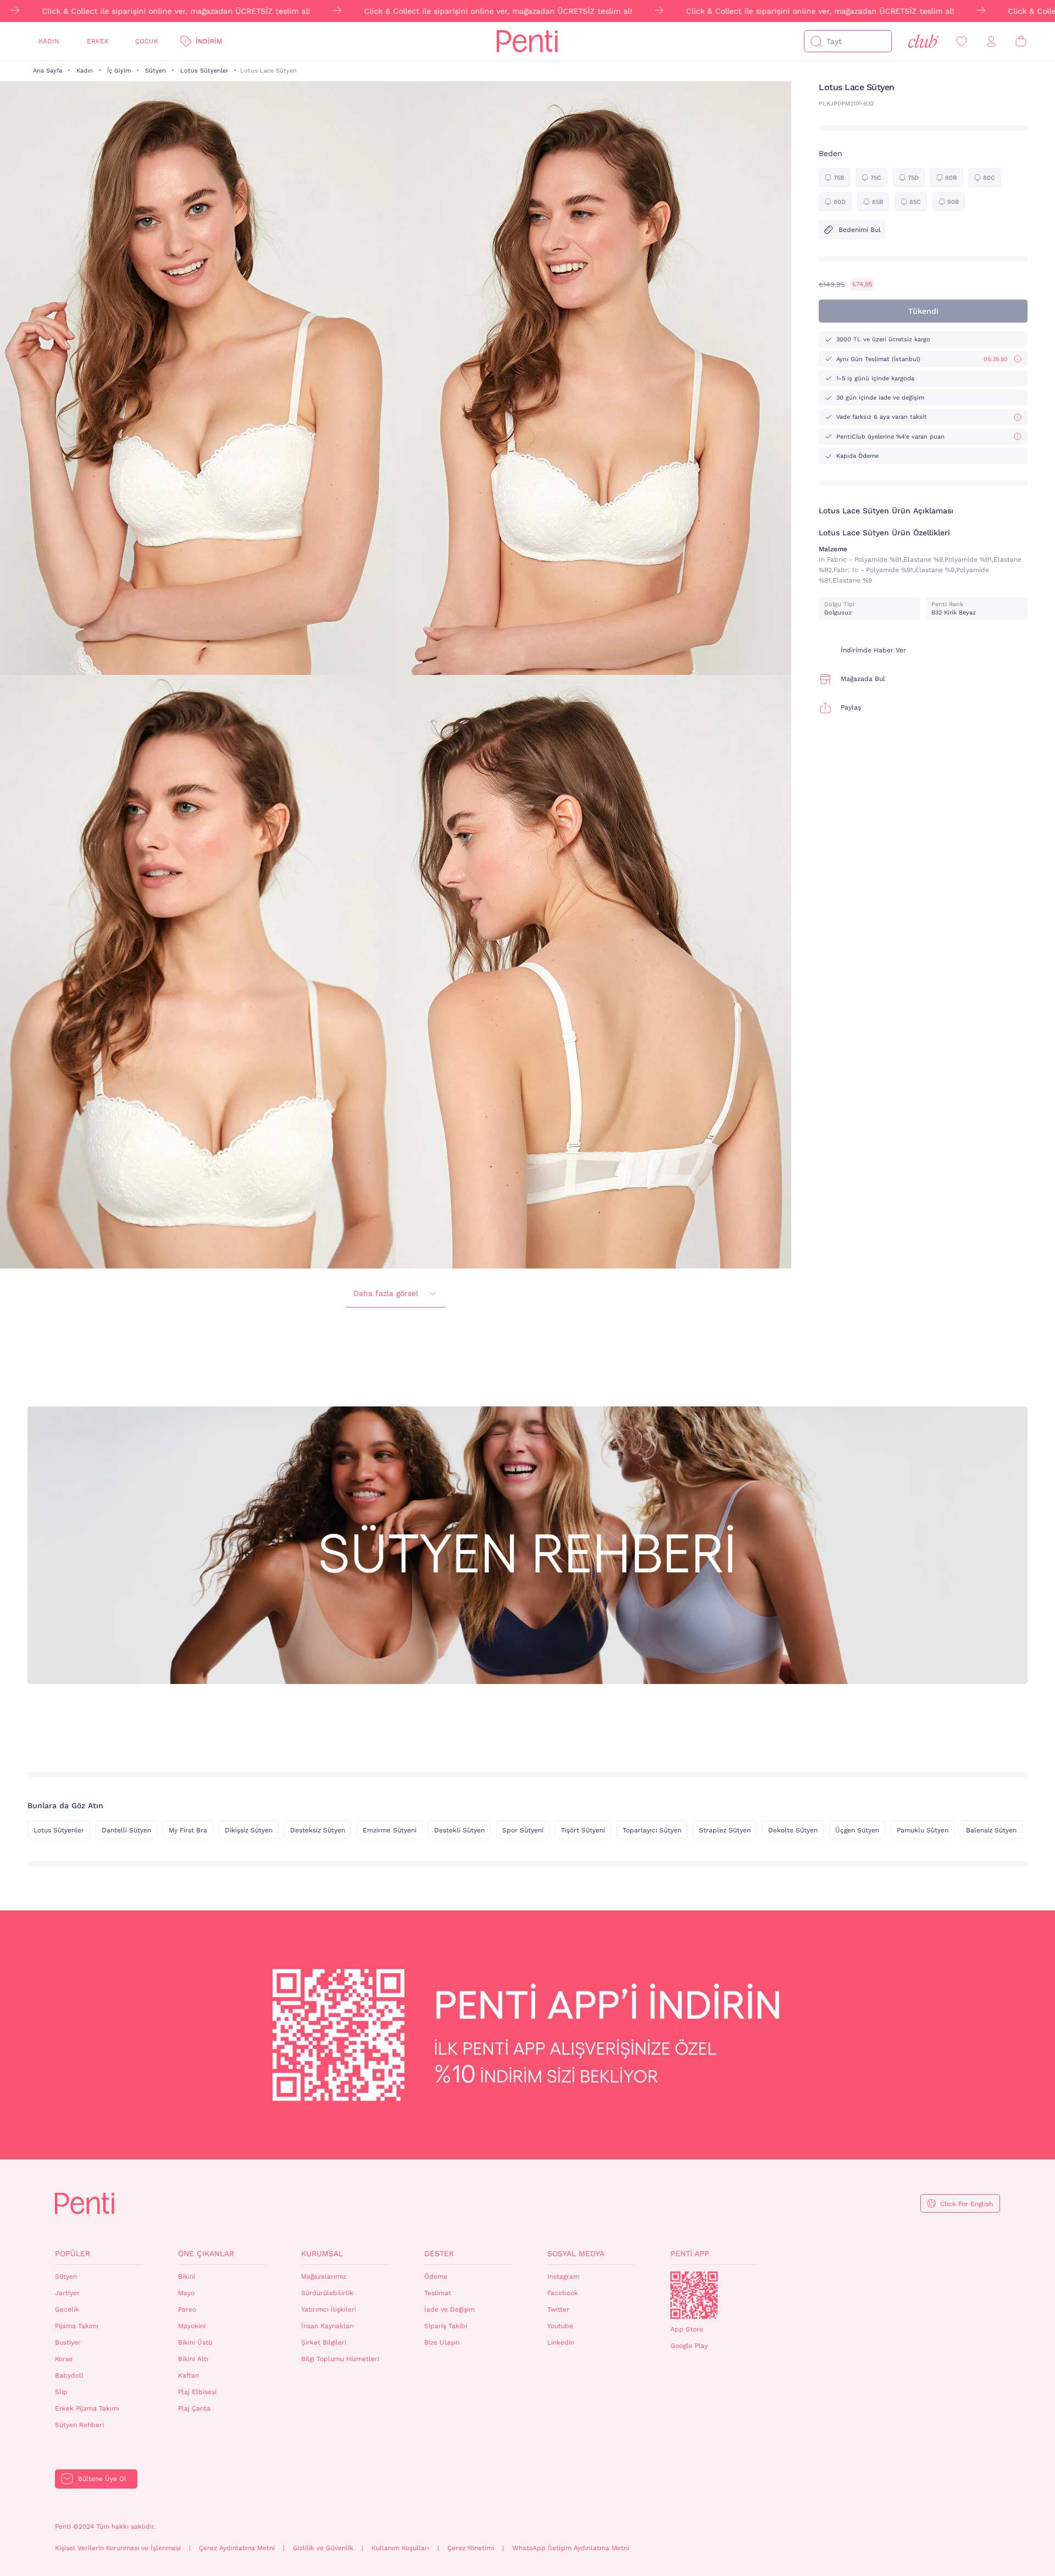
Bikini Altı (193, 2359)
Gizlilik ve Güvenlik (323, 2548)
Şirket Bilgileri (324, 2342)
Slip (61, 2392)
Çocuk (147, 41)
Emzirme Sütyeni (390, 1830)
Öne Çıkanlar (206, 2253)
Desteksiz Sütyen (318, 1830)
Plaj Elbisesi (197, 2392)
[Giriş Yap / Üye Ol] (991, 41)
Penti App (690, 2253)
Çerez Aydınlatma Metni (237, 2548)
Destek (439, 2253)
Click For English (967, 2204)
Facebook (563, 2293)
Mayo (186, 2293)
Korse (64, 2359)
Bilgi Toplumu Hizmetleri (340, 2359)
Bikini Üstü (195, 2342)
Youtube (560, 2326)
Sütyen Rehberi (79, 2425)
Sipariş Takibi (446, 2326)
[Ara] (816, 41)
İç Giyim (119, 71)
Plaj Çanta (194, 2408)
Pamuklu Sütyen (923, 1830)
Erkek (98, 41)
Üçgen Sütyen (857, 1830)
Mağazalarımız (324, 2276)
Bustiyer (68, 2342)
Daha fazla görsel (386, 1293)
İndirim (209, 41)
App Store (687, 2329)
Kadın (49, 41)
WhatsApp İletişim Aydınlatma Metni (571, 2548)
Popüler (73, 2253)
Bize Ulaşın (442, 2342)
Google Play (689, 2346)
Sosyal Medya (576, 2253)
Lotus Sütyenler (204, 71)
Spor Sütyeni (523, 1830)
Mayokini (192, 2326)
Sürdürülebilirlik (327, 2293)
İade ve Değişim (449, 2309)
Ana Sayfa (48, 71)
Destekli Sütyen (459, 1830)
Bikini (187, 2276)
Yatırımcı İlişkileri (329, 2309)
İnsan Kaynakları (327, 2326)
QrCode (694, 2295)
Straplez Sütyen (725, 1830)
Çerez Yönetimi (471, 2548)
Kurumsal (322, 2253)
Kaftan (188, 2375)
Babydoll (69, 2375)
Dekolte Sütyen (793, 1830)
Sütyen (156, 71)
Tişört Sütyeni (583, 1830)
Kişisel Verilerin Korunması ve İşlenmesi (118, 2548)
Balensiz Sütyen (991, 1830)
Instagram (563, 2276)
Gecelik (67, 2309)
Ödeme (436, 2276)
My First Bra (188, 1830)
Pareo (187, 2309)
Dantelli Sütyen (126, 1830)
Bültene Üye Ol (102, 2479)
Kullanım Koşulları (400, 2548)
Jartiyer (67, 2293)
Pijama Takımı (77, 2326)
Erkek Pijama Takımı (87, 2408)
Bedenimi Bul (860, 230)
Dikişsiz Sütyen (249, 1830)
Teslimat (438, 2293)
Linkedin (561, 2342)
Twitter (558, 2309)
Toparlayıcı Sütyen (652, 1830)
